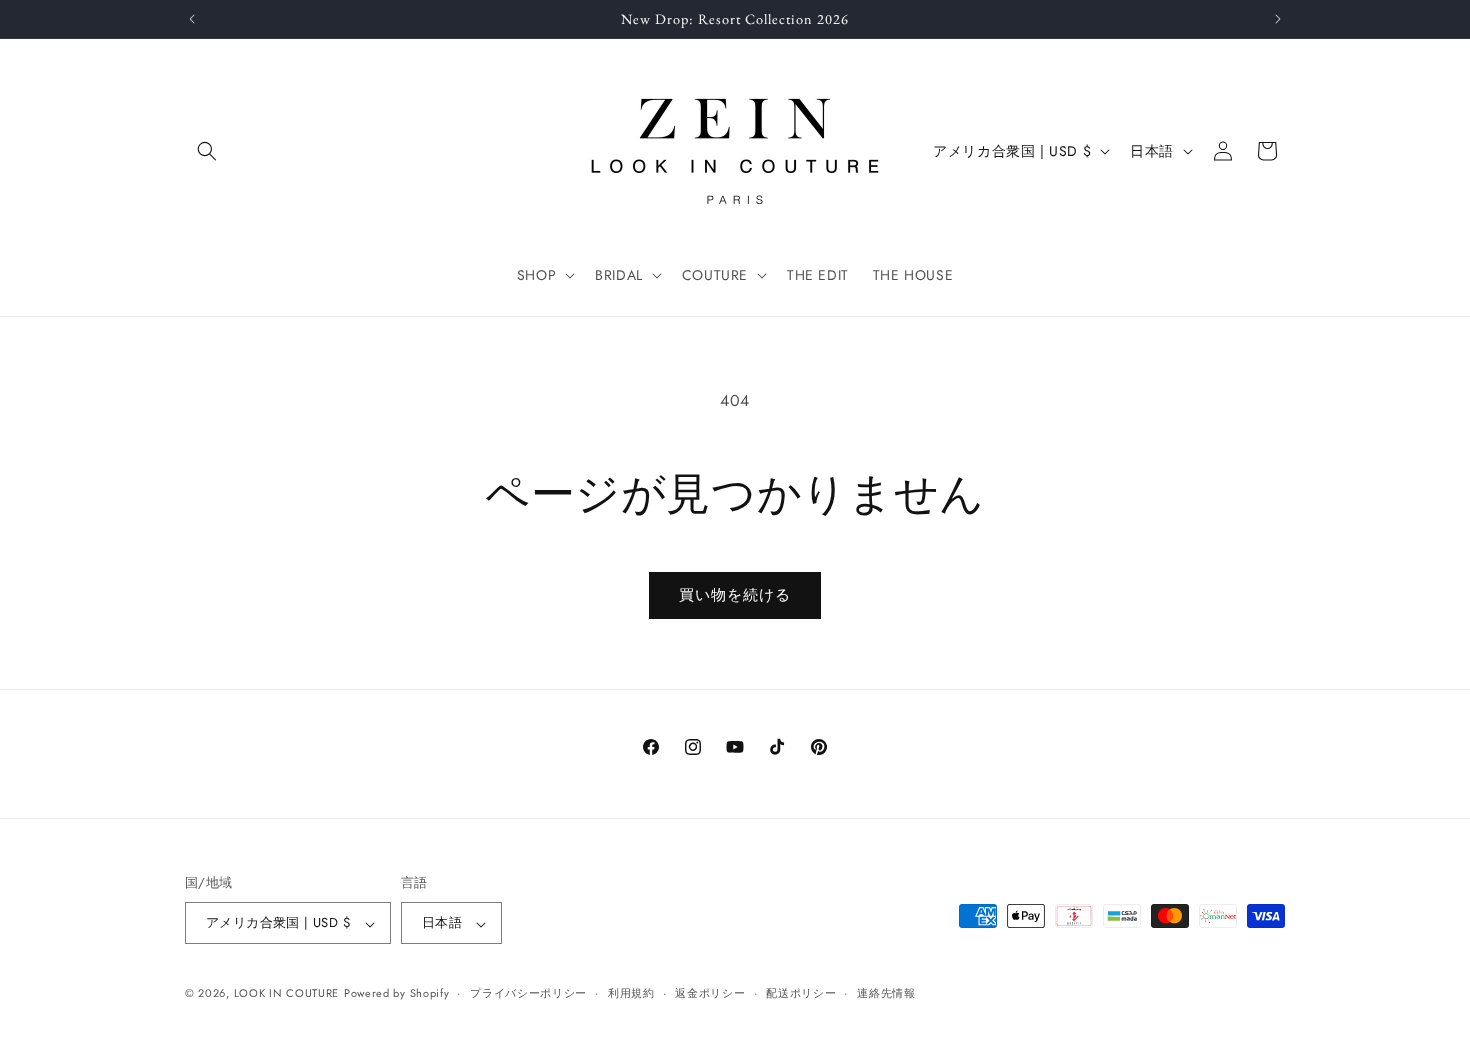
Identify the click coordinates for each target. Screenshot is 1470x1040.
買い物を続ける (735, 595)
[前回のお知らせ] (192, 19)
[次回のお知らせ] (1278, 19)
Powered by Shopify (397, 994)
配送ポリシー (801, 993)
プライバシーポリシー (528, 993)
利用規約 (631, 993)
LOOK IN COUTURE (287, 994)
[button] (207, 151)
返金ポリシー (710, 993)
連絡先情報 (886, 993)
